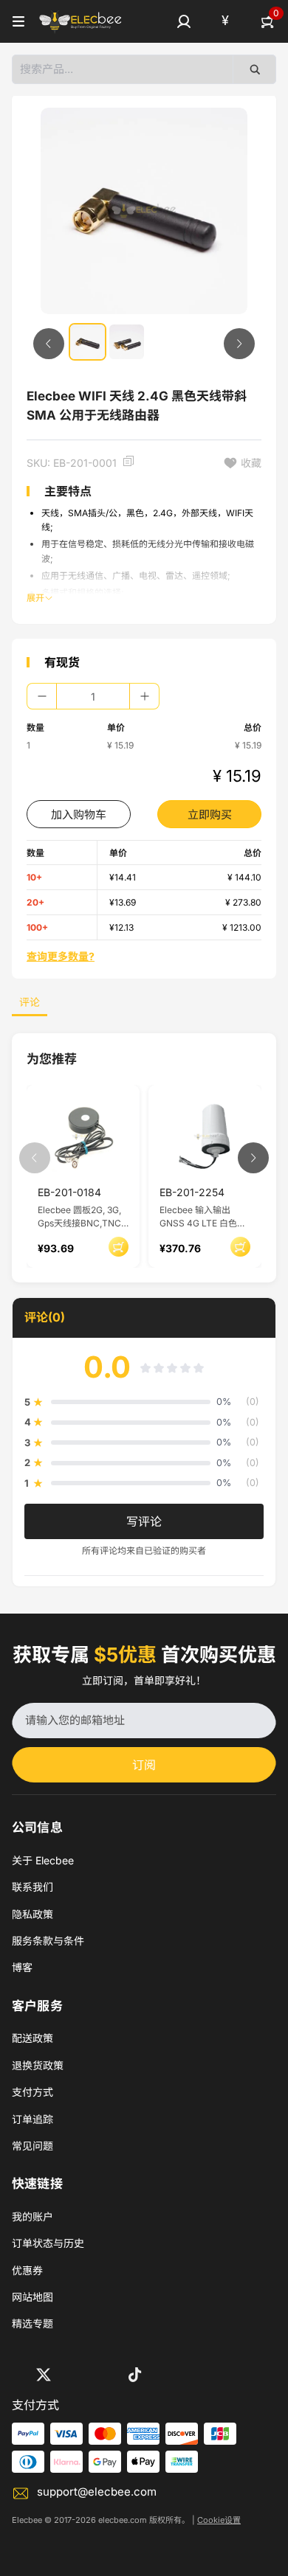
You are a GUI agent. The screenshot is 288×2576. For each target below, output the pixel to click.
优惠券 (27, 2270)
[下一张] (239, 344)
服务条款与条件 (48, 1941)
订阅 (144, 1765)
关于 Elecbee (43, 1860)
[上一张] (49, 344)
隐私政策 (32, 1914)
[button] (184, 21)
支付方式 (32, 2092)
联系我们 (32, 1887)
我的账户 (32, 2216)
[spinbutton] (93, 696)
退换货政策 (38, 2065)
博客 (22, 1967)
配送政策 (32, 2038)
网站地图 (32, 2297)
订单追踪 (32, 2119)
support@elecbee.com (97, 2492)
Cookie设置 (219, 2520)
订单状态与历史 (48, 2243)
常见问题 (32, 2146)
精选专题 (32, 2323)
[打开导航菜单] (18, 21)
